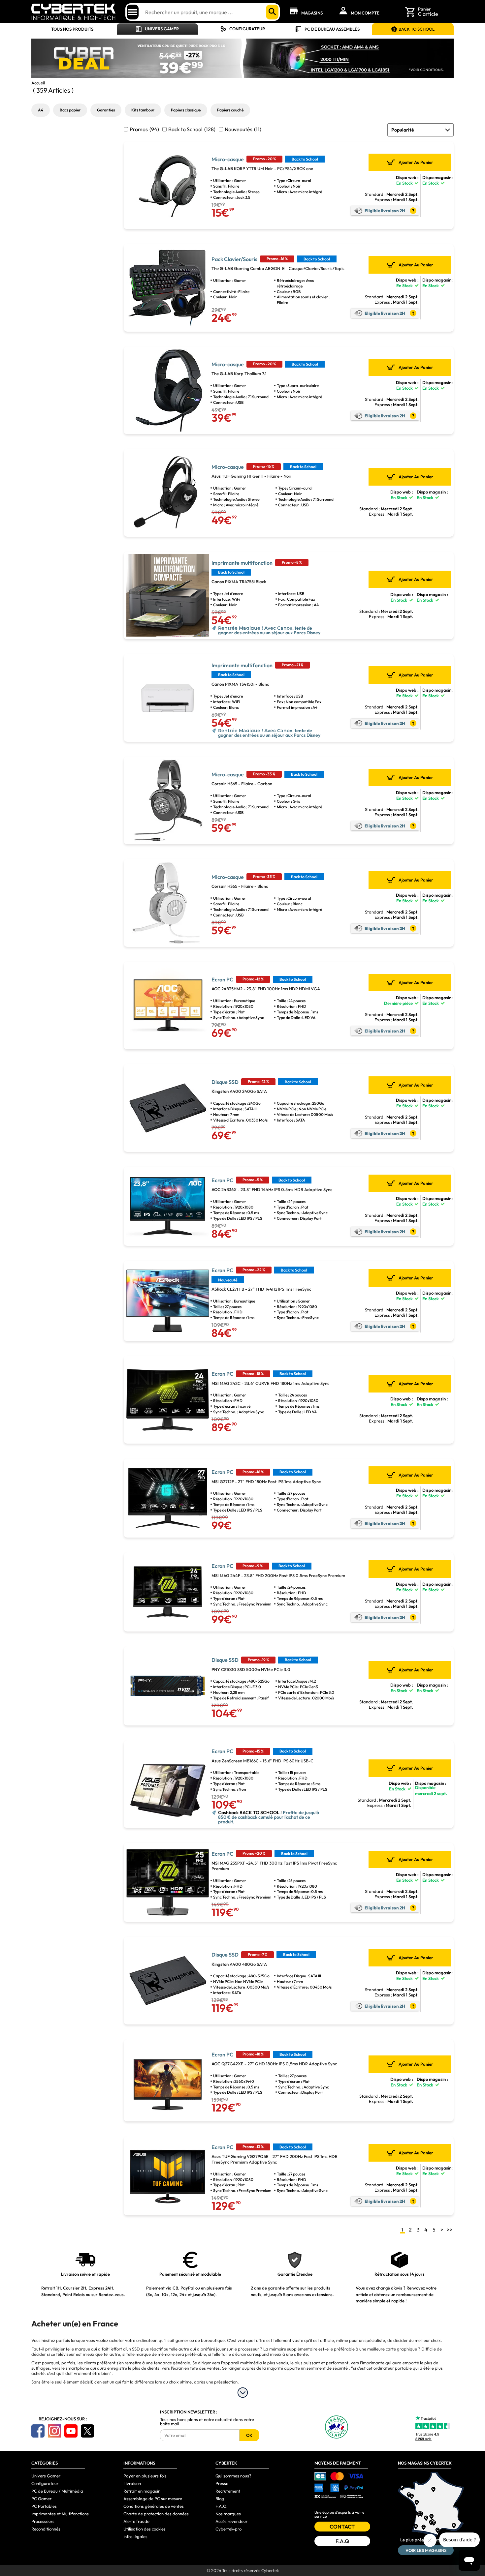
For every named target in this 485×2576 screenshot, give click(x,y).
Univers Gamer (162, 29)
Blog (220, 2499)
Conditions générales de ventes (154, 2506)
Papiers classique (186, 110)
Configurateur (247, 29)
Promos (144, 129)
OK (249, 2435)
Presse (222, 2483)
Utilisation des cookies (145, 2529)
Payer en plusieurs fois (145, 2476)
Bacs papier (70, 110)
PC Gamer (41, 2499)
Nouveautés (243, 129)
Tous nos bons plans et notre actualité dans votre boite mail (207, 2422)
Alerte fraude (136, 2521)
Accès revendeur (231, 2521)
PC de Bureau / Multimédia (57, 2491)
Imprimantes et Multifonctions (60, 2514)
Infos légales (135, 2536)
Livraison (132, 2483)
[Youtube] (71, 2431)
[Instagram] (54, 2431)
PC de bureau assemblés (332, 29)
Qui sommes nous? (233, 2476)
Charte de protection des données (156, 2514)
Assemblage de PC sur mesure (153, 2499)
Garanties (106, 110)
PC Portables (44, 2506)
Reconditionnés (46, 2529)
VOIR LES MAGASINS (426, 2550)
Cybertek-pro (228, 2529)
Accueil (38, 83)
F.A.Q (221, 2506)
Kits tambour (143, 110)
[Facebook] (38, 2431)
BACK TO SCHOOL (417, 29)
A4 (41, 110)
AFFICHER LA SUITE (243, 2393)
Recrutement (228, 2491)
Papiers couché (230, 110)
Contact (342, 2527)
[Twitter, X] (87, 2431)
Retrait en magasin (142, 2491)
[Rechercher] (272, 12)
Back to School (192, 129)
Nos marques (228, 2514)
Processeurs (43, 2521)
